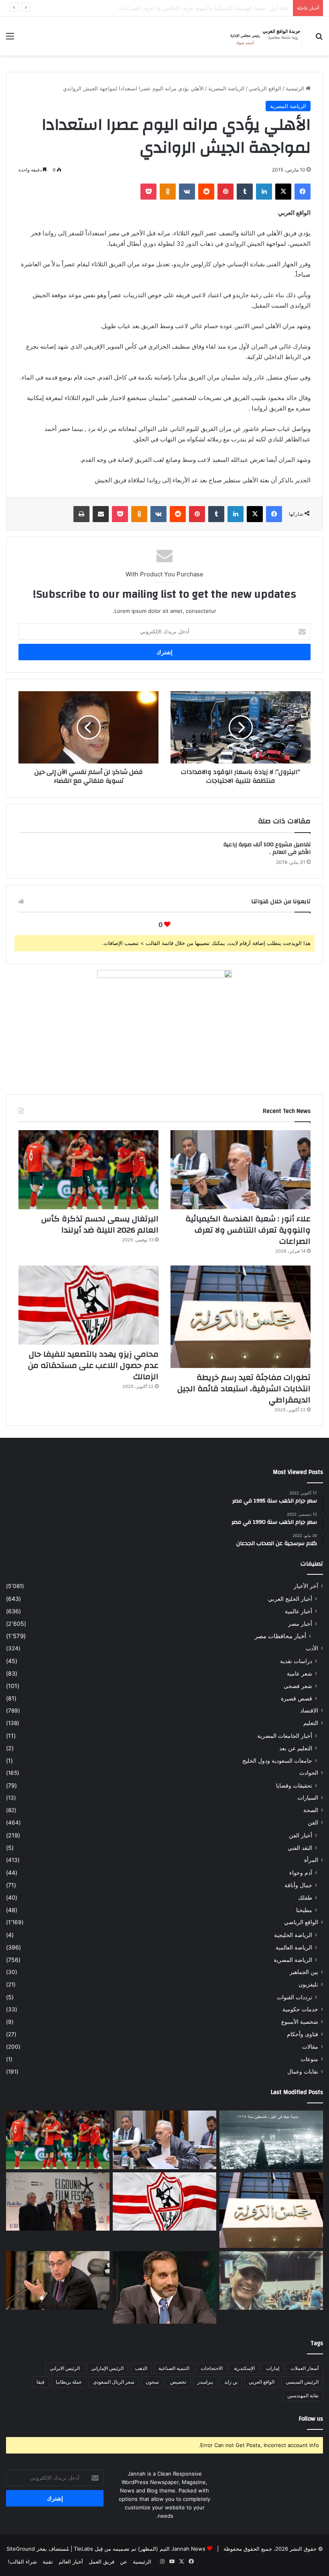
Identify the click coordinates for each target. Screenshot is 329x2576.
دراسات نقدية (296, 1661)
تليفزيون (308, 1984)
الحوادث (309, 1773)
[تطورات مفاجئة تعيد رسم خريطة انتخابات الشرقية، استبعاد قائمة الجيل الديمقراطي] (241, 1317)
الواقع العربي (262, 2382)
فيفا (41, 2382)
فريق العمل (102, 2562)
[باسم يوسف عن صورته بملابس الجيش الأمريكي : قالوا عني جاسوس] (271, 2280)
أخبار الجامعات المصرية (285, 1736)
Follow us (311, 2419)
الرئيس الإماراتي (107, 2368)
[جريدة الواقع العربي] (265, 36)
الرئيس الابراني (65, 2368)
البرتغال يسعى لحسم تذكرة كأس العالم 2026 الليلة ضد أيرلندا (220, 8)
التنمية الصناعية (174, 2368)
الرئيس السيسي (302, 2382)
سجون (152, 2382)
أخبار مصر (300, 1624)
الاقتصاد (309, 1711)
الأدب (312, 1648)
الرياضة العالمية (294, 1947)
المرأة (311, 1860)
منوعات (309, 2059)
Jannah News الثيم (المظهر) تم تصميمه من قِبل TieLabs (140, 2549)
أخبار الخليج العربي (290, 1599)
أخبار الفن (301, 1835)
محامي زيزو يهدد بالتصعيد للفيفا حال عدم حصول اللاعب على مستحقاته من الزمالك (93, 1365)
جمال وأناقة (298, 1885)
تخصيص (178, 2382)
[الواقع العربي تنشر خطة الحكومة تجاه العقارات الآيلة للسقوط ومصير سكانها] (58, 2280)
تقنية (48, 2562)
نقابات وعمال (303, 2072)
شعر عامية (300, 1673)
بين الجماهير (304, 1972)
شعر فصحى (298, 1686)
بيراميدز (205, 2382)
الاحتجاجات (212, 2368)
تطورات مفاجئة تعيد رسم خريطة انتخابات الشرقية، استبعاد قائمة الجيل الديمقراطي (244, 1389)
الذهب (141, 2368)
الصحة (311, 1810)
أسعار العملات (305, 2368)
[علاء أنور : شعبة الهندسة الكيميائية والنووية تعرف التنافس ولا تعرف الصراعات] (241, 1170)
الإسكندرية (244, 2368)
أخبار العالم (71, 2562)
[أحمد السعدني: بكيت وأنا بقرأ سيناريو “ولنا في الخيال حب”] (58, 2202)
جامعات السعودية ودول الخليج (277, 1761)
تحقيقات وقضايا (294, 1785)
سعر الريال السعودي (114, 2382)
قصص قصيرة (297, 1698)
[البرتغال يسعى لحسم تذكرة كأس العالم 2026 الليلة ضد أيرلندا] (88, 1170)
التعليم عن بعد (296, 1748)
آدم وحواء (301, 1873)
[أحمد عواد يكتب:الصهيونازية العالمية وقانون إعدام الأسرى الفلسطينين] (271, 2140)
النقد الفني (300, 1848)
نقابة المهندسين (303, 2395)
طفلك (305, 1897)
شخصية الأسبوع (300, 2022)
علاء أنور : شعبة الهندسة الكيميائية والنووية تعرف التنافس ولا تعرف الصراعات (248, 1230)
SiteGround (21, 2549)
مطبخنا (304, 1910)
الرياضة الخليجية (293, 1935)
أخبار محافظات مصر (280, 1636)
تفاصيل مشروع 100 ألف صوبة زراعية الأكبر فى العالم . (267, 848)
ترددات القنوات (294, 1997)
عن (124, 2562)
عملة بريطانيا (69, 2382)
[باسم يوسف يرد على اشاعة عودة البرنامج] (164, 2287)
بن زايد (231, 2382)
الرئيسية (296, 88)
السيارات (308, 1798)
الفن (313, 1823)
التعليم (311, 1723)
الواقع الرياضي (265, 88)
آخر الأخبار (306, 1586)
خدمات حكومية (300, 2009)
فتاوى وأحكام (303, 2034)
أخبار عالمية (299, 1611)
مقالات (310, 2047)
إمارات (273, 2368)
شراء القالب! (22, 2562)
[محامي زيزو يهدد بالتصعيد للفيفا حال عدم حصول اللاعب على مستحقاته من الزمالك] (88, 1305)
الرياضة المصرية (226, 88)
